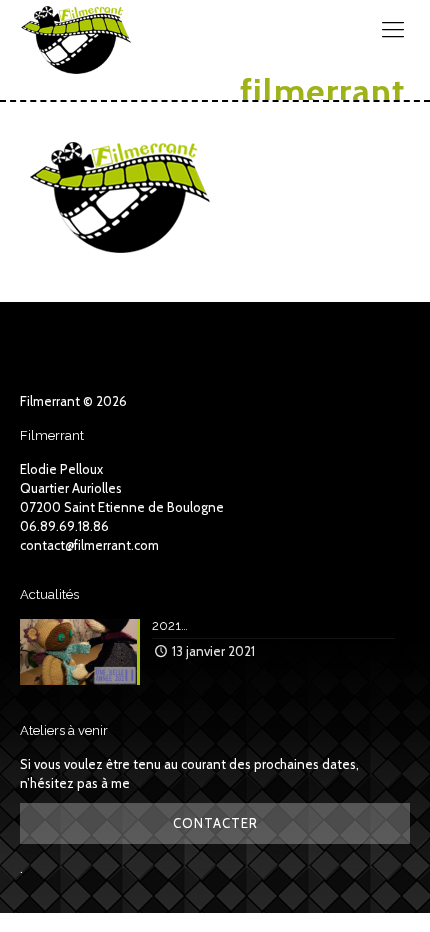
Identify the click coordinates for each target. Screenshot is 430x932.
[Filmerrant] (76, 30)
